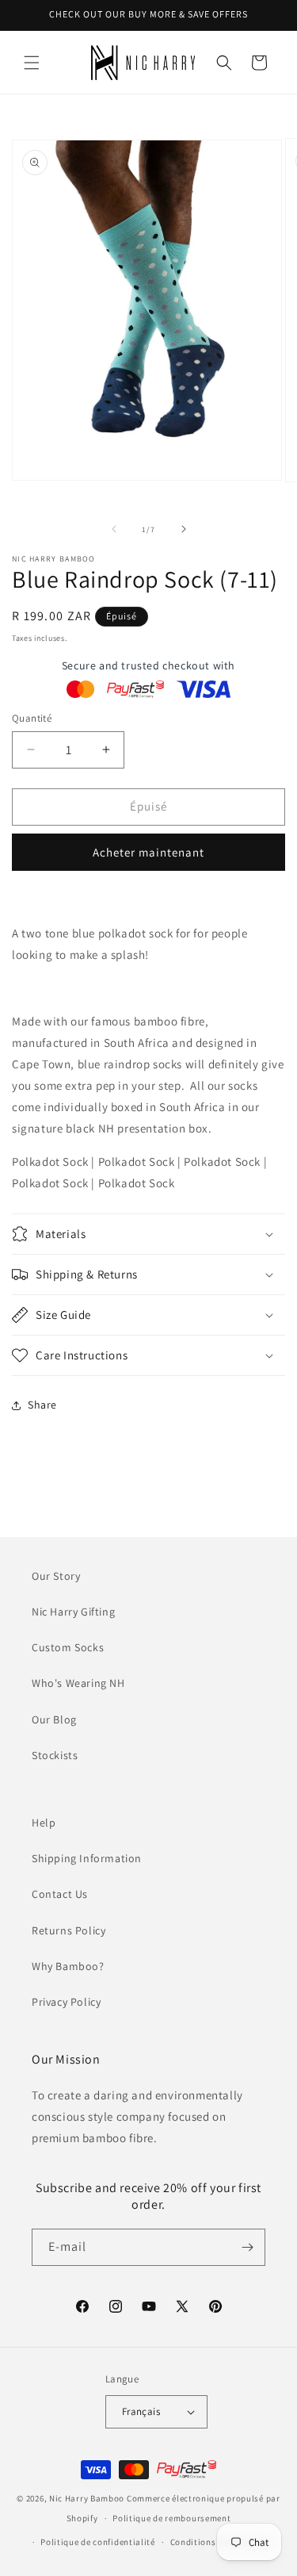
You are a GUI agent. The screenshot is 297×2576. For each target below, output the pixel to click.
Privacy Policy (66, 2002)
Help (44, 1823)
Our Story (56, 1576)
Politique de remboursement (171, 2518)
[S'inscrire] (247, 2247)
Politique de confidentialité (98, 2542)
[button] (32, 63)
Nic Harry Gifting (73, 1612)
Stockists (55, 1755)
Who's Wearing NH (78, 1683)
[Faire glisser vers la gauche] (114, 529)
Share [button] (42, 1405)
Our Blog (54, 1719)
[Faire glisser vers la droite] (184, 529)
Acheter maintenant (148, 852)
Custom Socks (68, 1647)
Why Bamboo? (68, 1966)
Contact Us (60, 1894)
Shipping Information (87, 1858)
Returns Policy (69, 1930)
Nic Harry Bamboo (87, 2498)
